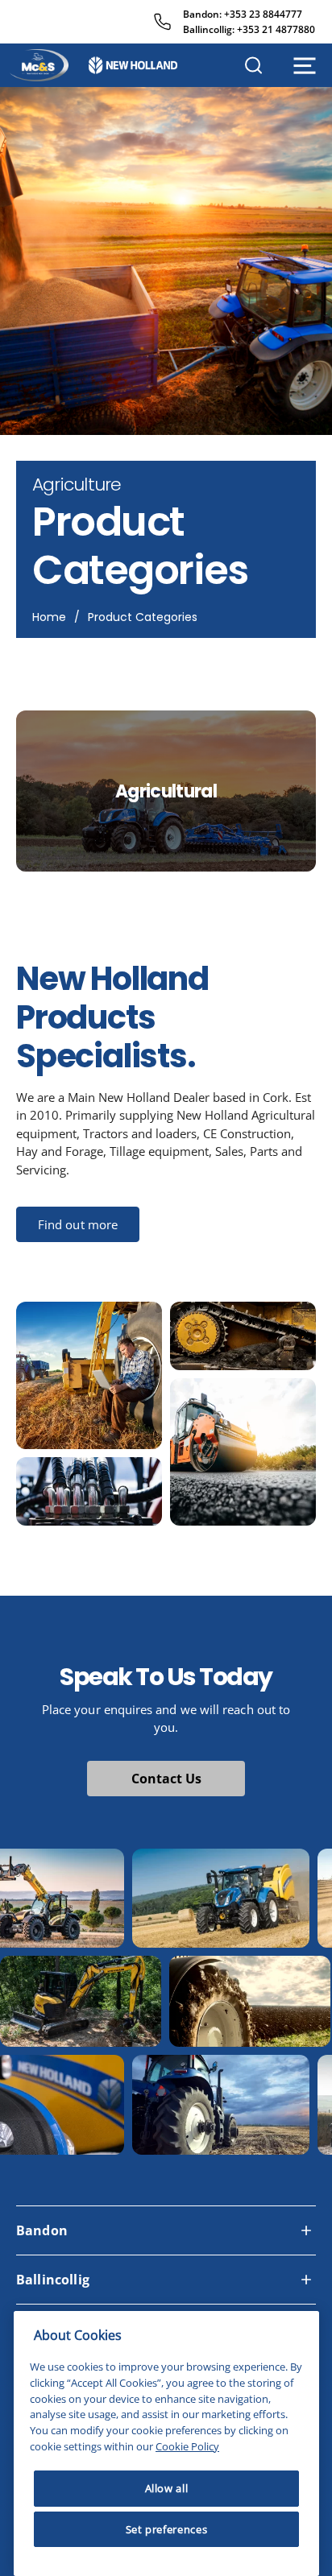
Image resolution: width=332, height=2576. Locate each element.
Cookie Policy (187, 2446)
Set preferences (167, 2529)
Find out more (78, 1224)
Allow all (167, 2488)
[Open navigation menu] (305, 66)
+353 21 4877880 (276, 29)
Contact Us (166, 1779)
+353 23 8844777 (263, 14)
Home (49, 617)
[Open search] (253, 65)
